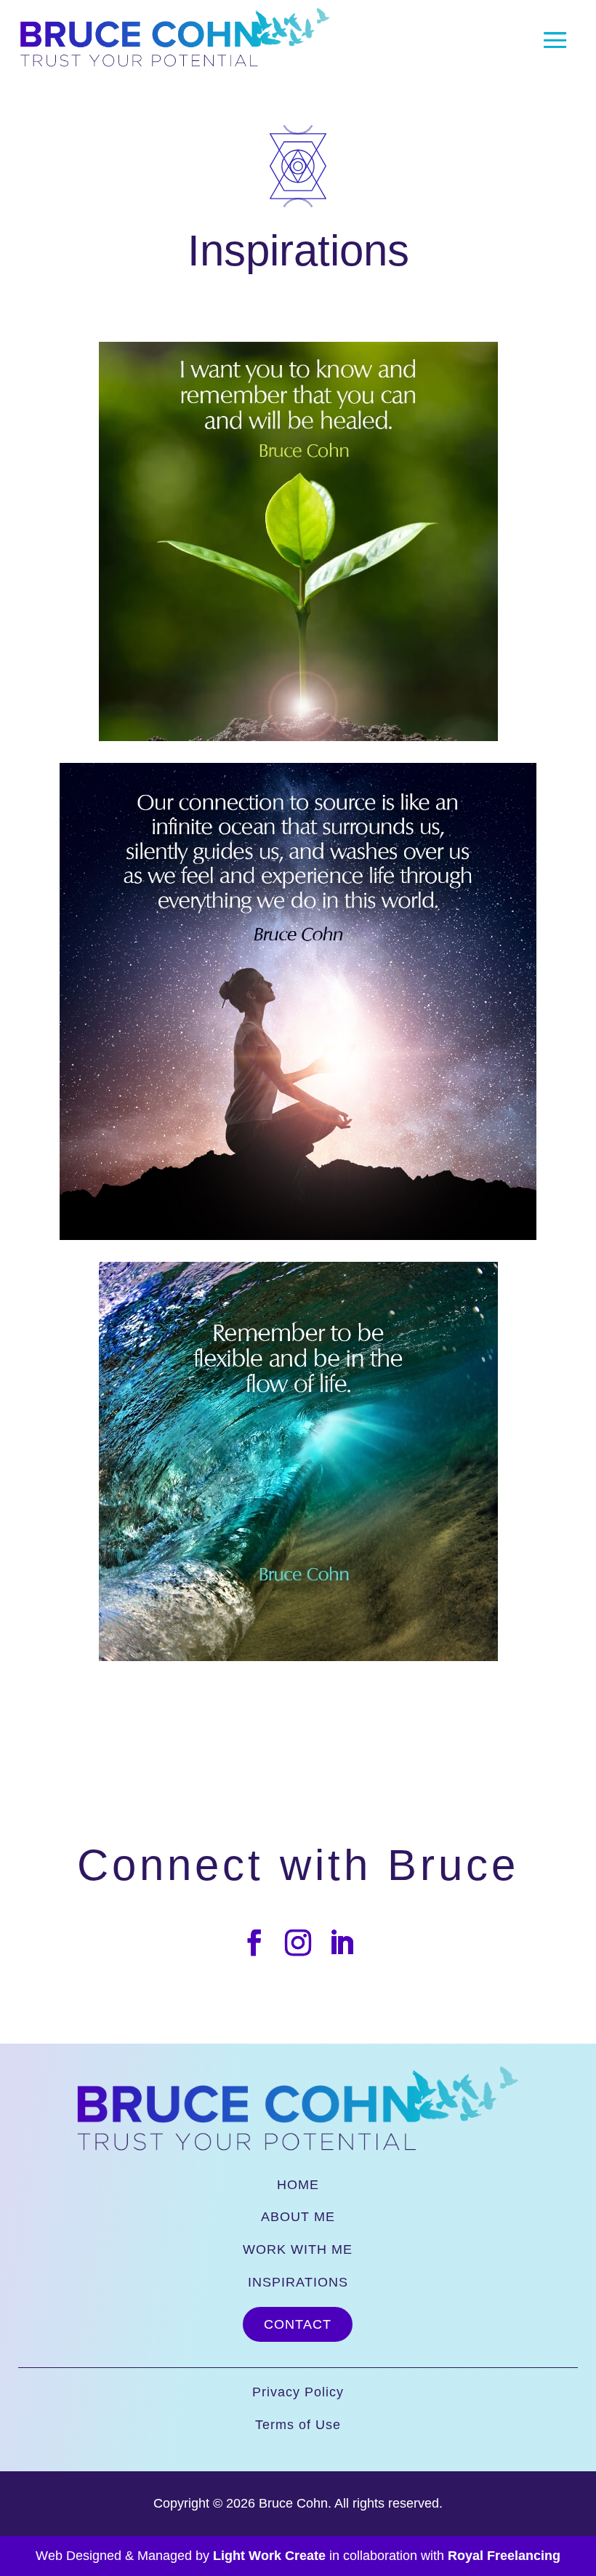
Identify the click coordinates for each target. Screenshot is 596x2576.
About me (298, 2217)
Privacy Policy (298, 2392)
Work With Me (298, 2249)
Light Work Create (269, 2556)
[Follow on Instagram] (298, 1943)
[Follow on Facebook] (254, 1943)
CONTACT (298, 2324)
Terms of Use (298, 2425)
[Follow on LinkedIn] (342, 1943)
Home (298, 2185)
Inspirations (298, 2282)
